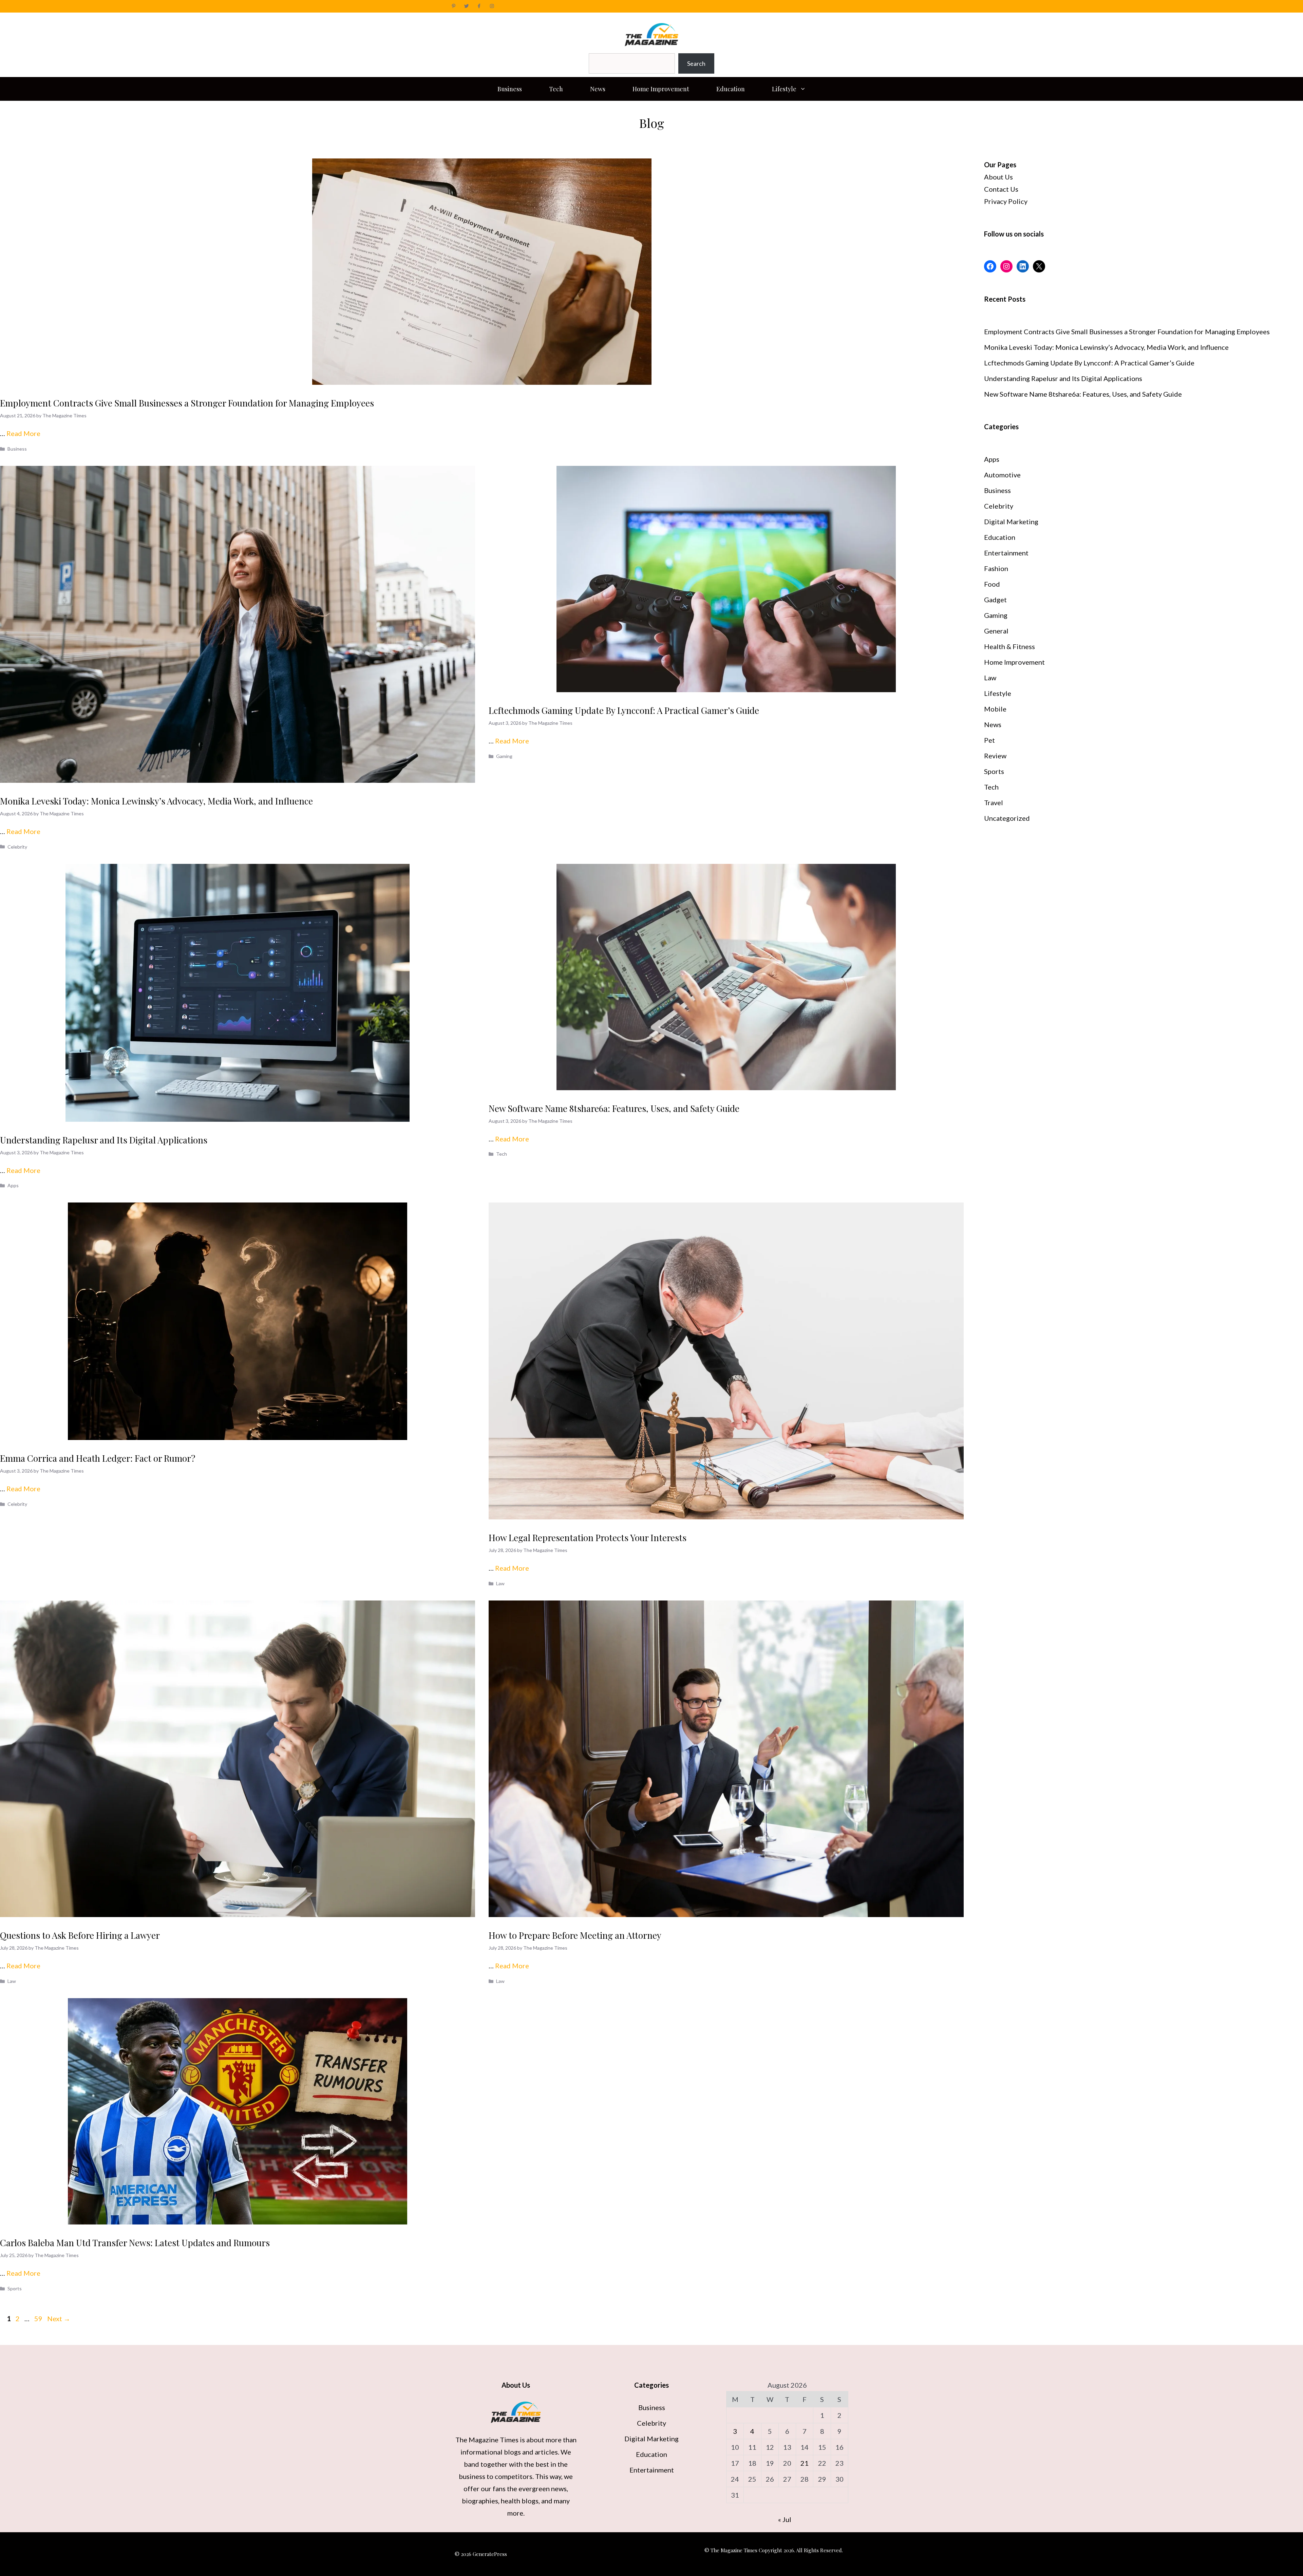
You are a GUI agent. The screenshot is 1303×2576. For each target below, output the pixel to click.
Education (731, 89)
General (996, 631)
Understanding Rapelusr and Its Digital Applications (104, 1140)
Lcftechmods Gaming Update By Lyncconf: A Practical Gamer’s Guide (624, 710)
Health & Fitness (1009, 646)
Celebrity (17, 847)
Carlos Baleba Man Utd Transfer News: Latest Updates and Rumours (135, 2243)
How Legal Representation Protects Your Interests (588, 1538)
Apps (13, 1185)
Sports (15, 2288)
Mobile (995, 709)
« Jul (785, 2519)
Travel (994, 802)
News (598, 89)
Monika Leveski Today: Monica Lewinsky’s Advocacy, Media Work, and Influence (156, 801)
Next (59, 2318)
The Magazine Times (487, 2440)
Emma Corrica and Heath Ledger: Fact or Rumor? (98, 1458)
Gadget (995, 600)
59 (39, 2318)
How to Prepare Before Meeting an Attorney (575, 1935)
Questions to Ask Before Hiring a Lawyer (80, 1935)
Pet (989, 740)
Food (992, 584)
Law (500, 1583)
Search (696, 63)
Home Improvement (661, 89)
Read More (23, 433)
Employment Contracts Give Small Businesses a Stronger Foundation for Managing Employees (187, 403)
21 (805, 2463)
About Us (998, 177)
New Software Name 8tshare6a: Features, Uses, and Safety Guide (614, 1108)
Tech (556, 89)
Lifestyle (784, 89)
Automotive (1002, 475)
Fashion (996, 568)
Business (510, 89)
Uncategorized (1007, 818)
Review (995, 756)
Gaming (504, 756)
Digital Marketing (1011, 522)
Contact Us (1001, 189)
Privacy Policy (1006, 201)
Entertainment (1006, 553)
